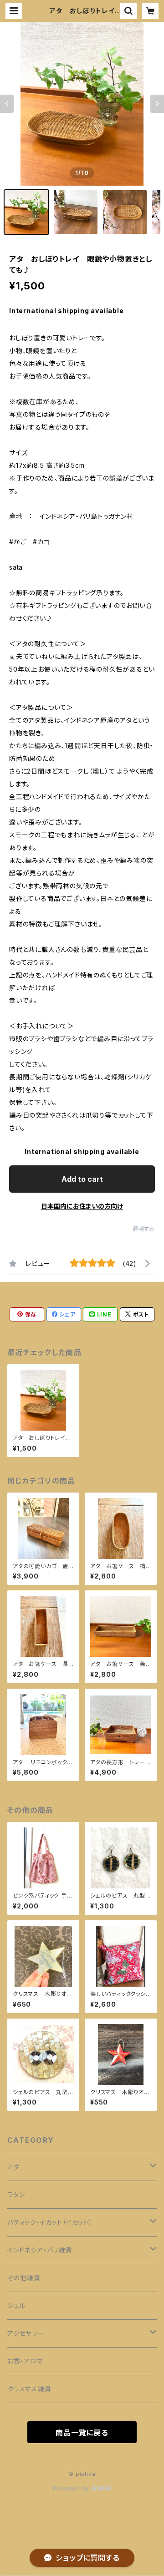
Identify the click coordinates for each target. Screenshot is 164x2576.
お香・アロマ (25, 2361)
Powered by (72, 2488)
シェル (16, 2305)
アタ (13, 2167)
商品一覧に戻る (82, 2433)
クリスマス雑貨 (29, 2389)
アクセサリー (26, 2333)
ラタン (16, 2194)
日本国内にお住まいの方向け (82, 1206)
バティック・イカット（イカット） (50, 2222)
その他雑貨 (24, 2278)
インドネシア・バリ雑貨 (40, 2250)
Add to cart (82, 1179)
